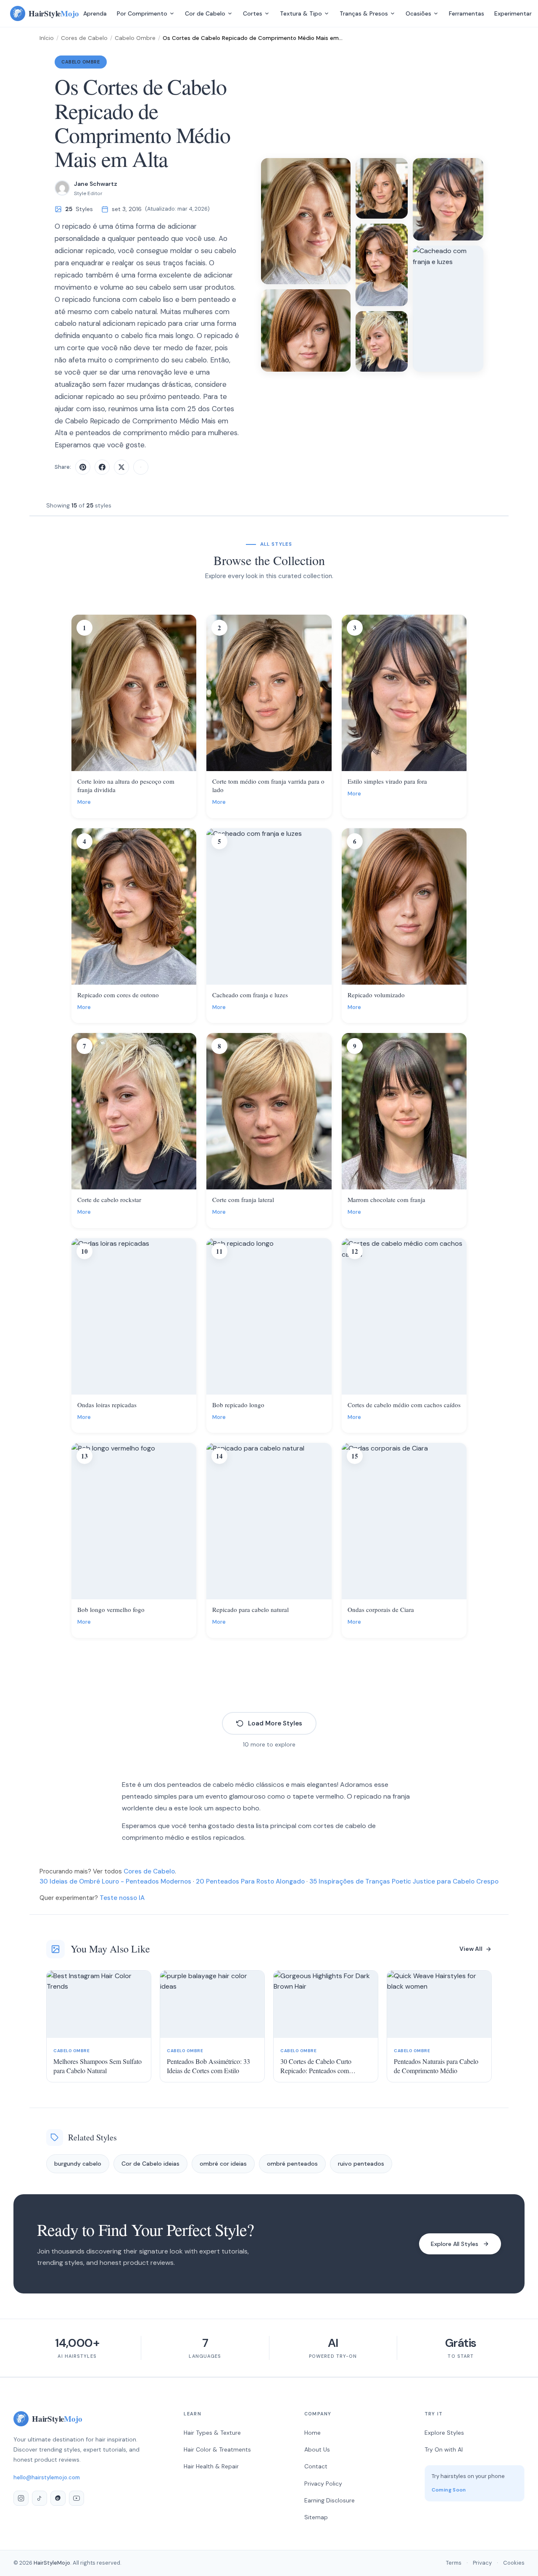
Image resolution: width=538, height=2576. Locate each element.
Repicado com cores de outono (118, 995)
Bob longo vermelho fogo (111, 1609)
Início (47, 38)
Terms (454, 2563)
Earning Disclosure (330, 2500)
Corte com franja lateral (243, 1199)
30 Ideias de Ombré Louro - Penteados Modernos (115, 1881)
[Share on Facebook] (102, 467)
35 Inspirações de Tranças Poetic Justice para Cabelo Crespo (404, 1881)
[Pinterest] (58, 2498)
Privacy (482, 2563)
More (84, 802)
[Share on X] (121, 467)
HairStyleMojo (52, 2563)
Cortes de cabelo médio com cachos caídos (404, 1405)
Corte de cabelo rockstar (109, 1199)
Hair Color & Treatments (217, 2449)
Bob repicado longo (238, 1405)
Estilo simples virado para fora (387, 781)
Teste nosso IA (122, 1898)
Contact (316, 2466)
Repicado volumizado (376, 995)
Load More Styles (275, 1723)
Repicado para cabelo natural (251, 1609)
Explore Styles (444, 2433)
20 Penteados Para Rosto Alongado (250, 1881)
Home (313, 2433)
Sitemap (316, 2517)
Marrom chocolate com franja (386, 1199)
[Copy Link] (141, 467)
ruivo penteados (361, 2164)
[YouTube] (76, 2498)
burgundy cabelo (78, 2164)
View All (471, 1949)
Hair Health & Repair (211, 2466)
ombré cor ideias (223, 2164)
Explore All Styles (455, 2244)
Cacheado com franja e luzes (250, 995)
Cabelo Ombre (135, 38)
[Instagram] (21, 2498)
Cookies (514, 2563)
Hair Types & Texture (212, 2433)
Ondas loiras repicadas (107, 1405)
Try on (139, 764)
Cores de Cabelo (84, 38)
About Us (317, 2449)
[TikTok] (40, 2498)
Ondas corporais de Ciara (381, 1609)
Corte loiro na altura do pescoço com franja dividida (126, 785)
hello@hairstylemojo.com (47, 2477)
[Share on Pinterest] (83, 467)
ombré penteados (292, 2164)
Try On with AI (444, 2449)
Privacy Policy (323, 2484)
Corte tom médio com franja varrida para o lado (268, 785)
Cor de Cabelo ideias (150, 2164)
